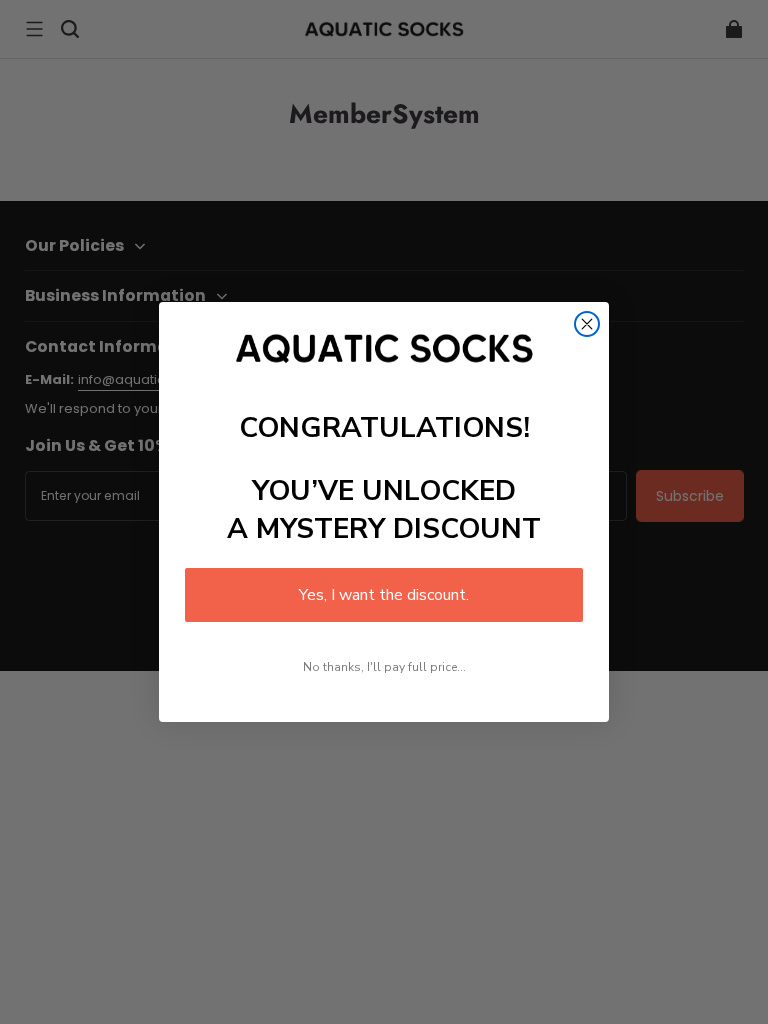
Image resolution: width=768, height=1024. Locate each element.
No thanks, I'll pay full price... (384, 667)
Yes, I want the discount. (384, 595)
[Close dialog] (587, 324)
